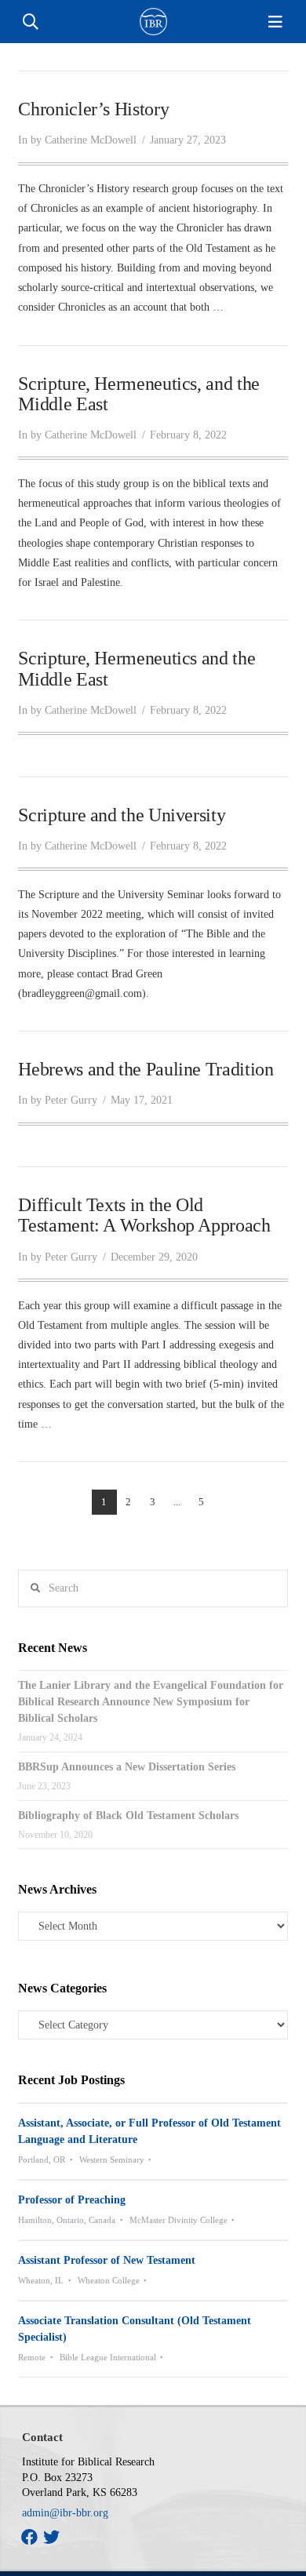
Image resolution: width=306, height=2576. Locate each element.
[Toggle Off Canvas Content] (275, 22)
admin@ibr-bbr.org (65, 2513)
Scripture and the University (122, 815)
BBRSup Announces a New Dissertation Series (127, 1767)
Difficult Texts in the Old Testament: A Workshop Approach (144, 1215)
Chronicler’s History (93, 109)
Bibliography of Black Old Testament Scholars (128, 1816)
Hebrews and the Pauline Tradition (146, 1069)
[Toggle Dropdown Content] (31, 22)
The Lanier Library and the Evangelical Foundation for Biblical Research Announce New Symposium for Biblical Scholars (151, 1702)
